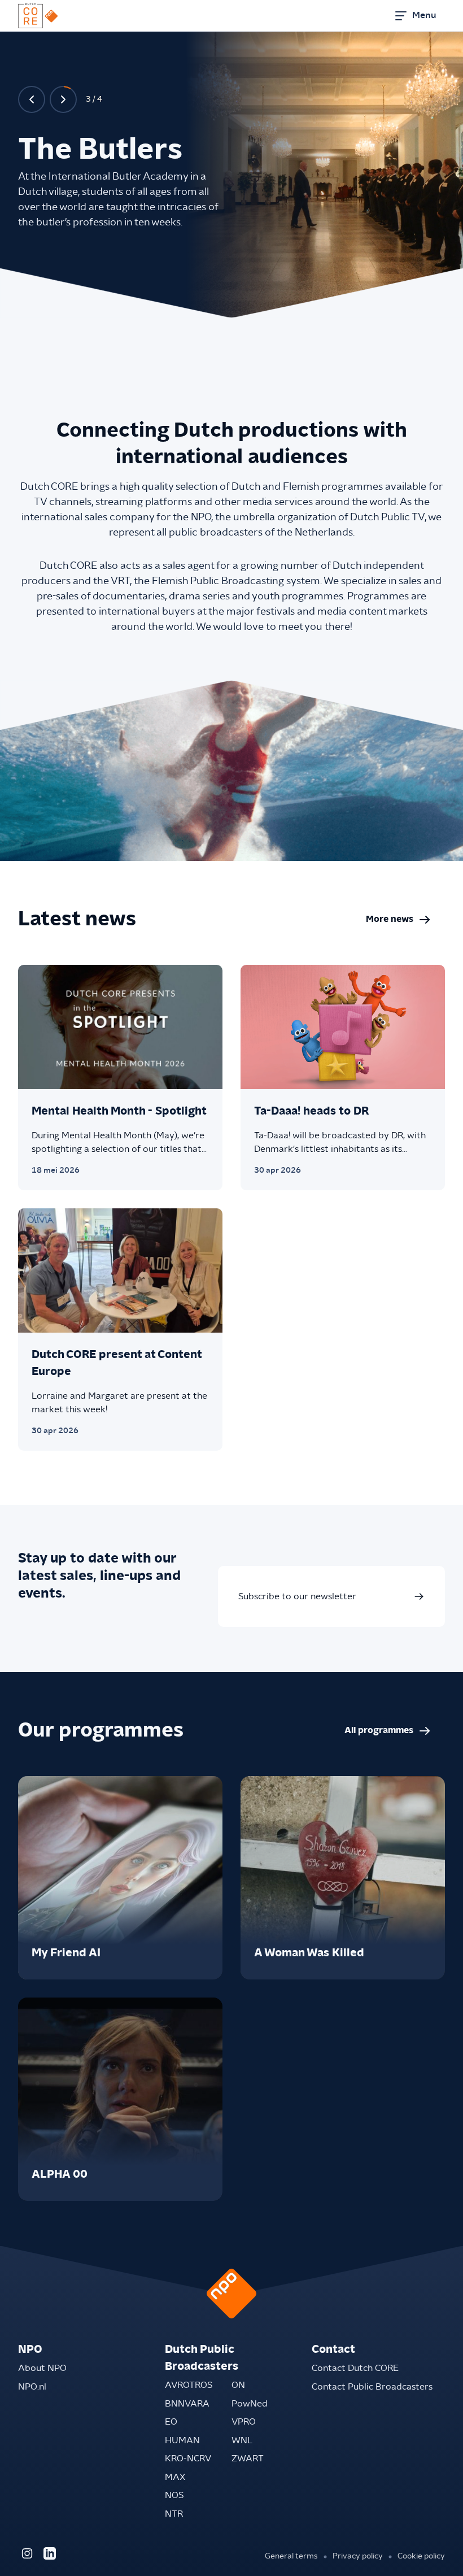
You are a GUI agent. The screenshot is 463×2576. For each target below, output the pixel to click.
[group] (120, 1878)
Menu (424, 15)
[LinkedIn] (50, 2553)
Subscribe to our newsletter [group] (297, 1596)
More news (405, 922)
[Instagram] (27, 2553)
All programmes (395, 1733)
